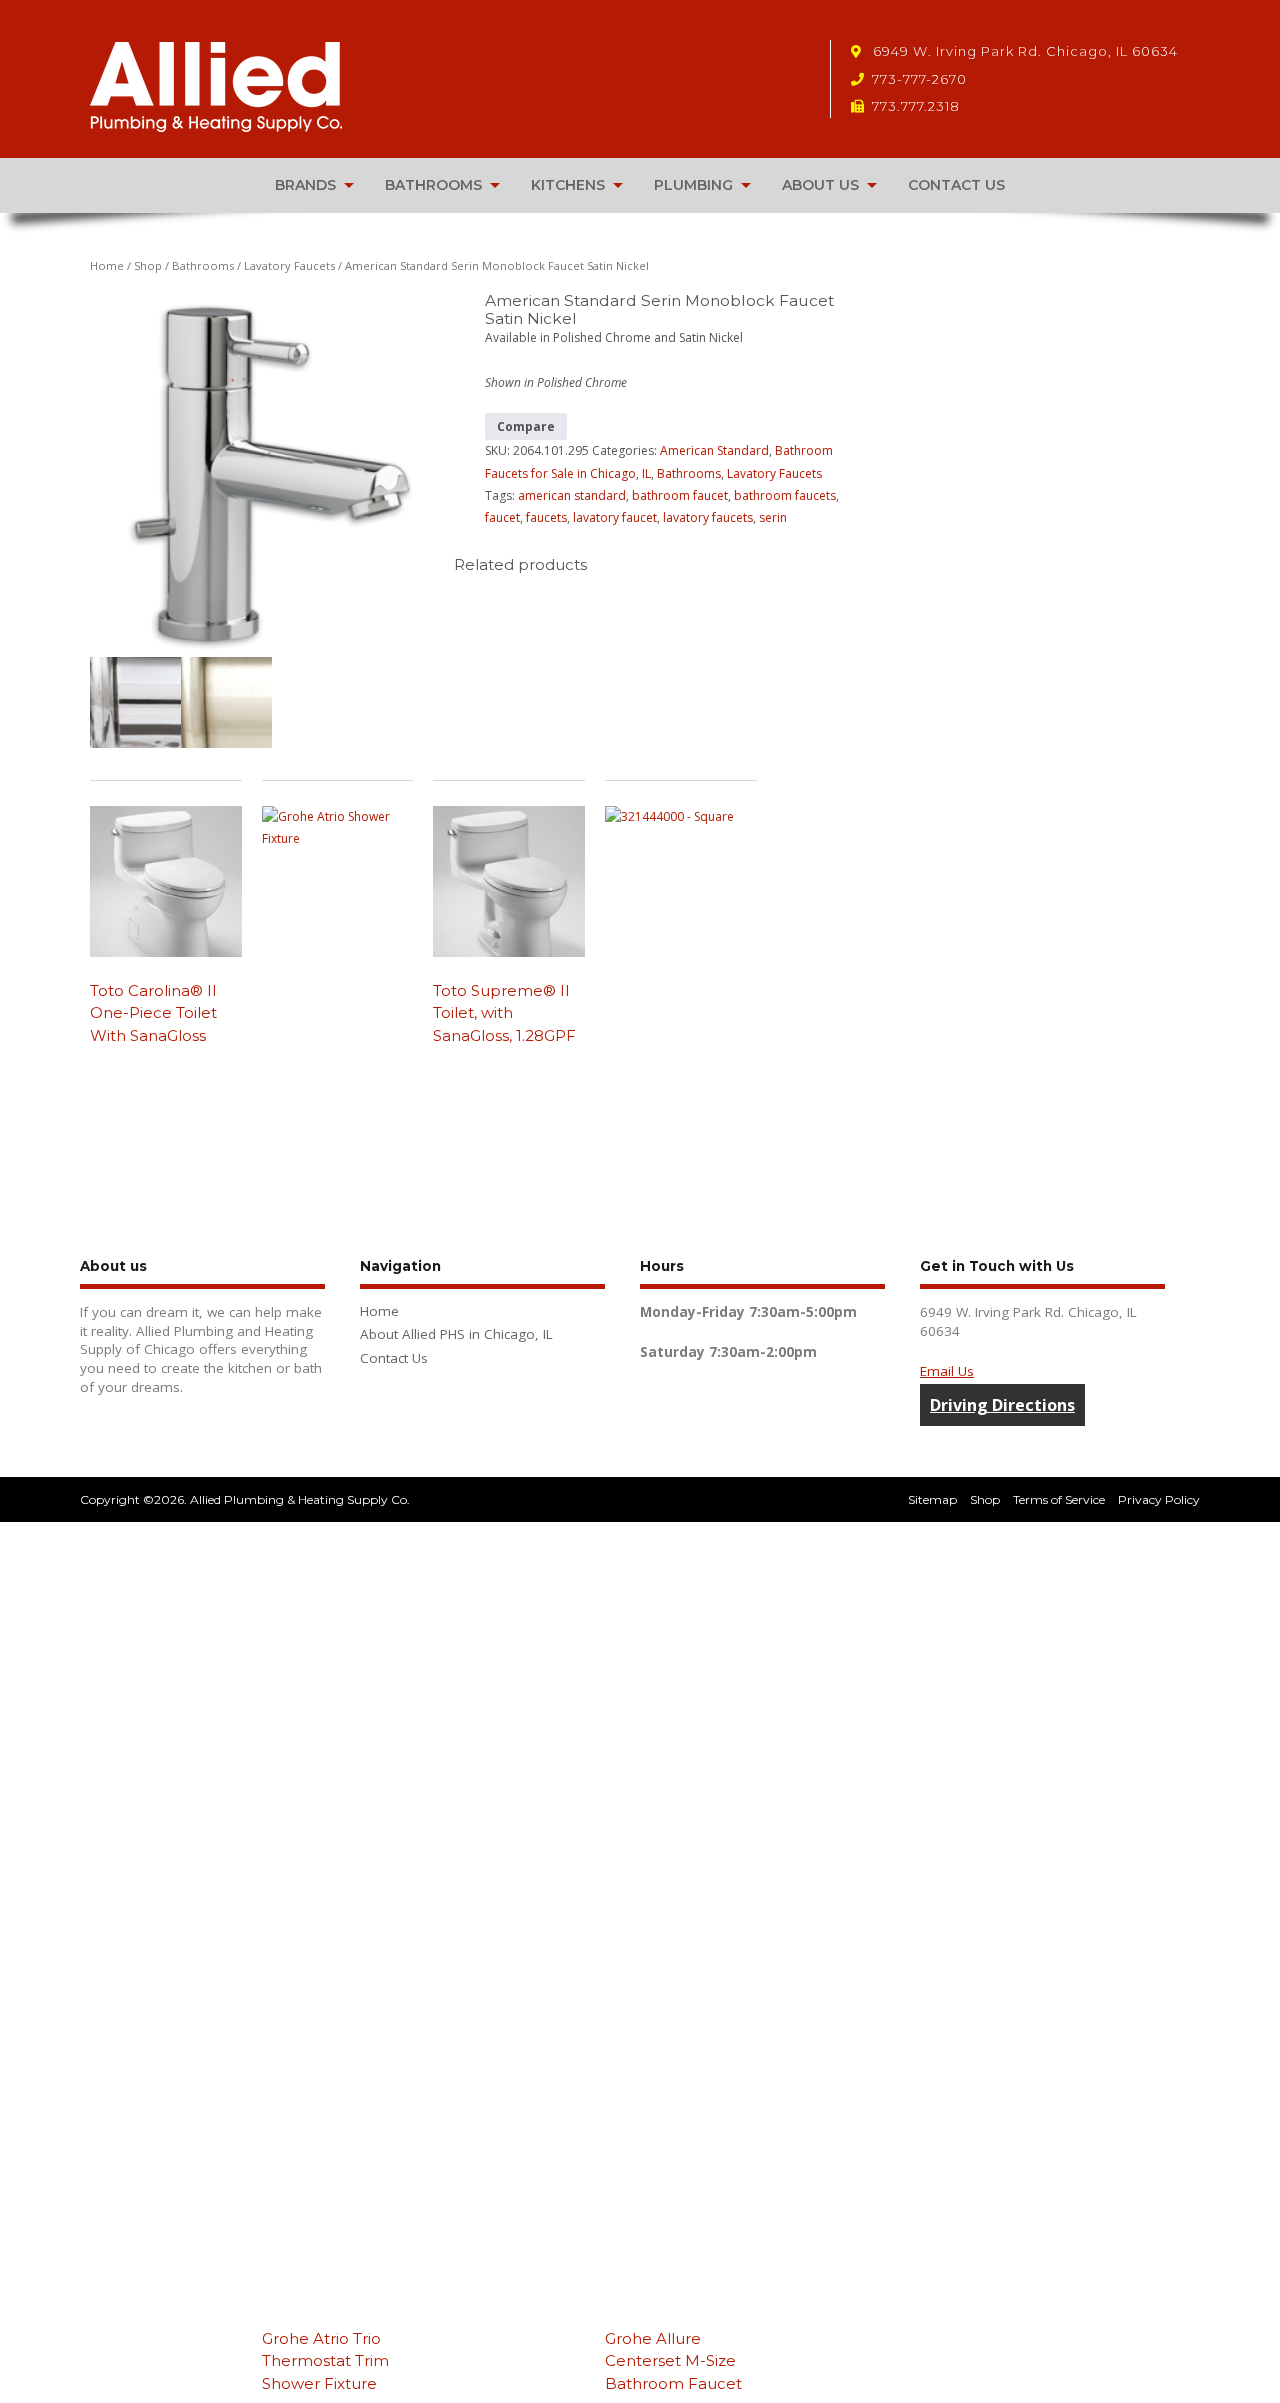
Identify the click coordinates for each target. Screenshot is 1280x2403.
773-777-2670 (919, 79)
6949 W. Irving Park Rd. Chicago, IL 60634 (1023, 51)
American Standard (714, 450)
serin (773, 517)
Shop (148, 265)
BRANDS (305, 185)
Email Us (947, 1371)
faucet (502, 517)
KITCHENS (568, 185)
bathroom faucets (785, 495)
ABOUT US (820, 185)
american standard (572, 495)
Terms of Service (1059, 1499)
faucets (546, 517)
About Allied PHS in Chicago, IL (456, 1334)
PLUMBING (693, 185)
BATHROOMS (433, 185)
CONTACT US (956, 185)
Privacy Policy (1159, 1499)
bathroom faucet (680, 495)
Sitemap (932, 1499)
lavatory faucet (615, 517)
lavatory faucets (708, 517)
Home (107, 265)
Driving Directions (1002, 1405)
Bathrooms (203, 265)
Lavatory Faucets (289, 265)
